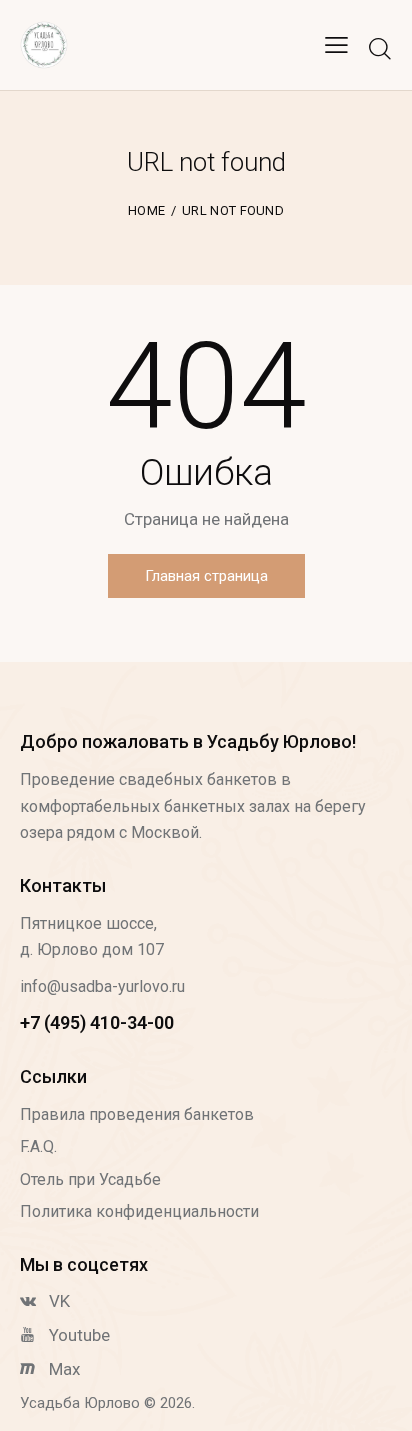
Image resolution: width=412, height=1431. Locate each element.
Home (146, 210)
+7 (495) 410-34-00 (97, 1022)
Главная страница (206, 576)
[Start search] (379, 48)
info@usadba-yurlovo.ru (102, 986)
